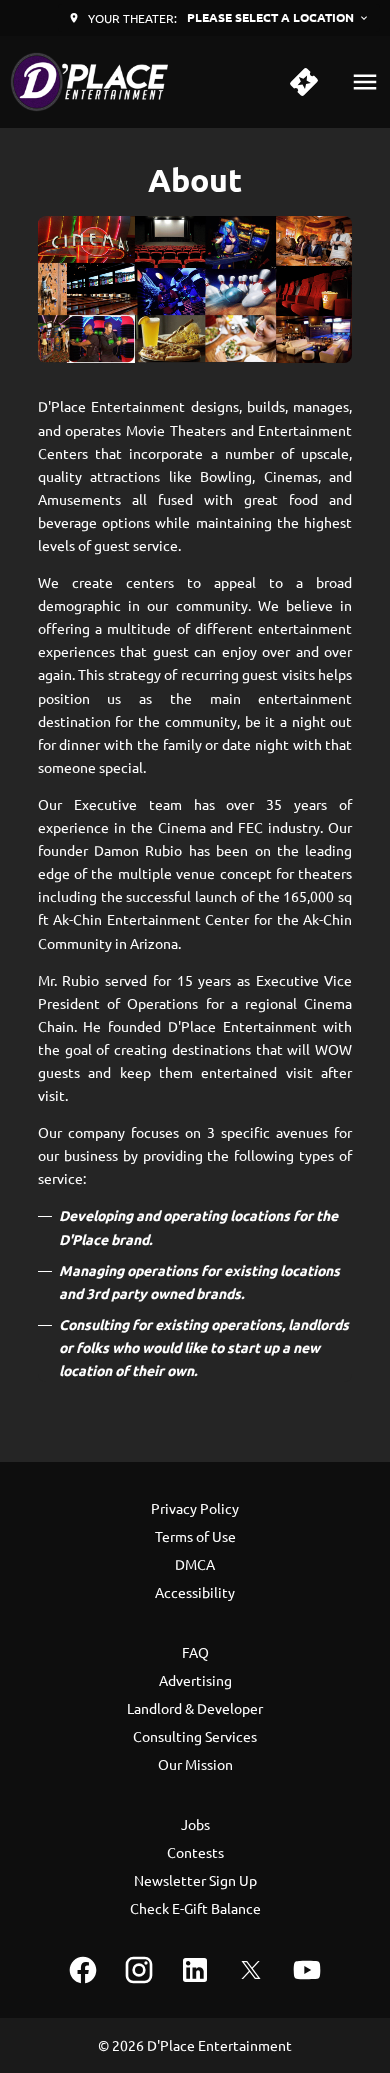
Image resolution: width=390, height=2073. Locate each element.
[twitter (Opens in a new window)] (251, 1970)
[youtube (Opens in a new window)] (307, 1970)
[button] (195, 289)
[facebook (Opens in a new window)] (83, 1970)
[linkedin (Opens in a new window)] (195, 1970)
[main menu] (365, 82)
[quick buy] (304, 82)
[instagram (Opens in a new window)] (139, 1970)
